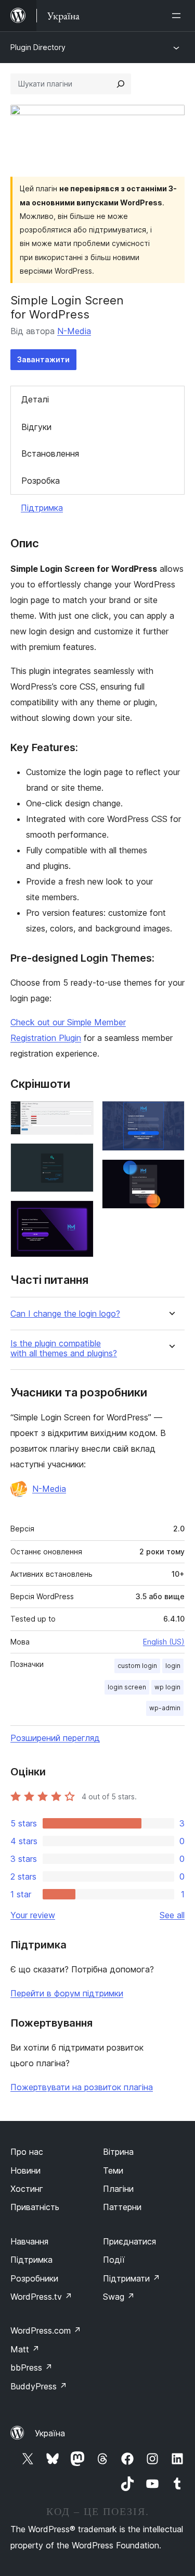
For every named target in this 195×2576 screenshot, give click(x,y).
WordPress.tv (41, 2297)
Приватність (35, 2207)
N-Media (74, 331)
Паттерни (122, 2207)
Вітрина (118, 2152)
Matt (25, 2349)
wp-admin (165, 1708)
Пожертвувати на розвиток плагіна (82, 2087)
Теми (113, 2170)
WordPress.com (46, 2330)
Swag (119, 2297)
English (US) (164, 1642)
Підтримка (42, 508)
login (173, 1666)
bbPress (31, 2368)
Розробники (34, 2278)
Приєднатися (129, 2241)
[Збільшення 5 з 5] (171, 1173)
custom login (137, 1666)
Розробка (41, 481)
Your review (33, 1915)
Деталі (35, 399)
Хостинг (27, 2189)
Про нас (27, 2152)
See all (172, 1915)
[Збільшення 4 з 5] (171, 1115)
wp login (167, 1687)
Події (114, 2260)
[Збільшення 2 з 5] (80, 1157)
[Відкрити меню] (178, 16)
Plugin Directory (38, 47)
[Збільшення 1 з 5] (80, 1115)
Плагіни (118, 2189)
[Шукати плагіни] (121, 84)
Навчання (29, 2241)
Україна (50, 2433)
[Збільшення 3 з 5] (80, 1215)
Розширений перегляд (55, 1738)
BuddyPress (39, 2386)
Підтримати (132, 2278)
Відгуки (36, 427)
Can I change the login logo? (65, 1314)
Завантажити (43, 359)
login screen (127, 1687)
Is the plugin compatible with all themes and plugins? (64, 1348)
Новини (25, 2170)
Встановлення (50, 453)
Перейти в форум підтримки (67, 1993)
